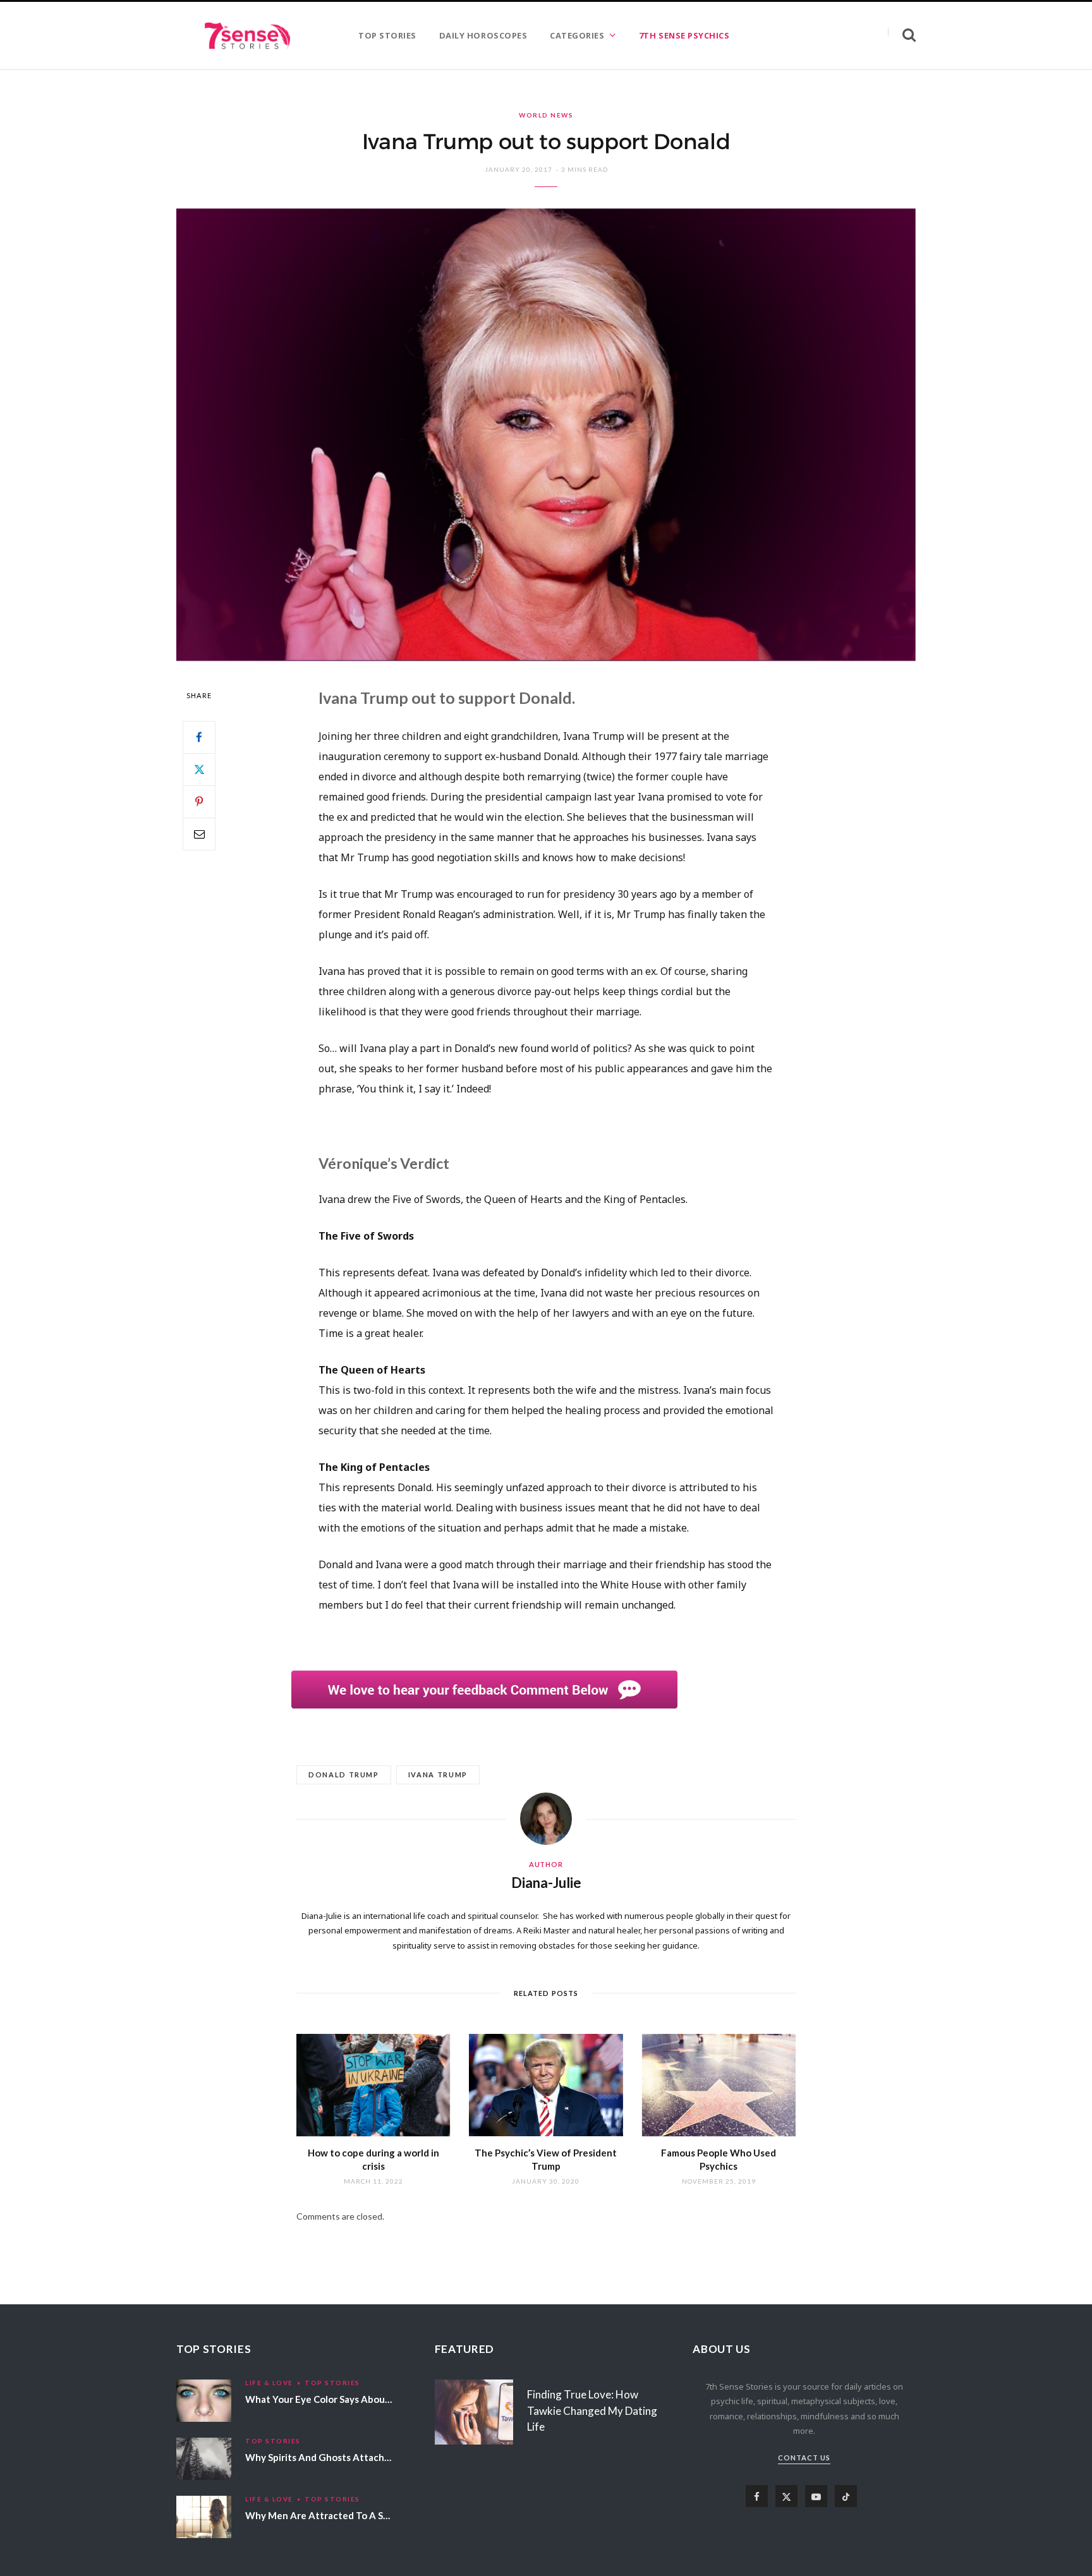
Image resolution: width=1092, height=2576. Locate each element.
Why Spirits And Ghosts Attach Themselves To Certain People (383, 2457)
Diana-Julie (546, 1883)
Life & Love (269, 2383)
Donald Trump (344, 1775)
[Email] (199, 834)
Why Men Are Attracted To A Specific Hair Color (352, 2515)
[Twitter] (199, 770)
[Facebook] (199, 737)
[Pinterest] (199, 802)
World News (546, 115)
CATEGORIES (577, 35)
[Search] (902, 35)
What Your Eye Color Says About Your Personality (355, 2399)
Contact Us (804, 2458)
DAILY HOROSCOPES (483, 35)
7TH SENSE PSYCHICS (684, 35)
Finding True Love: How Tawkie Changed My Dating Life (592, 2411)
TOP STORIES (387, 35)
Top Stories (332, 2383)
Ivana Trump (438, 1775)
